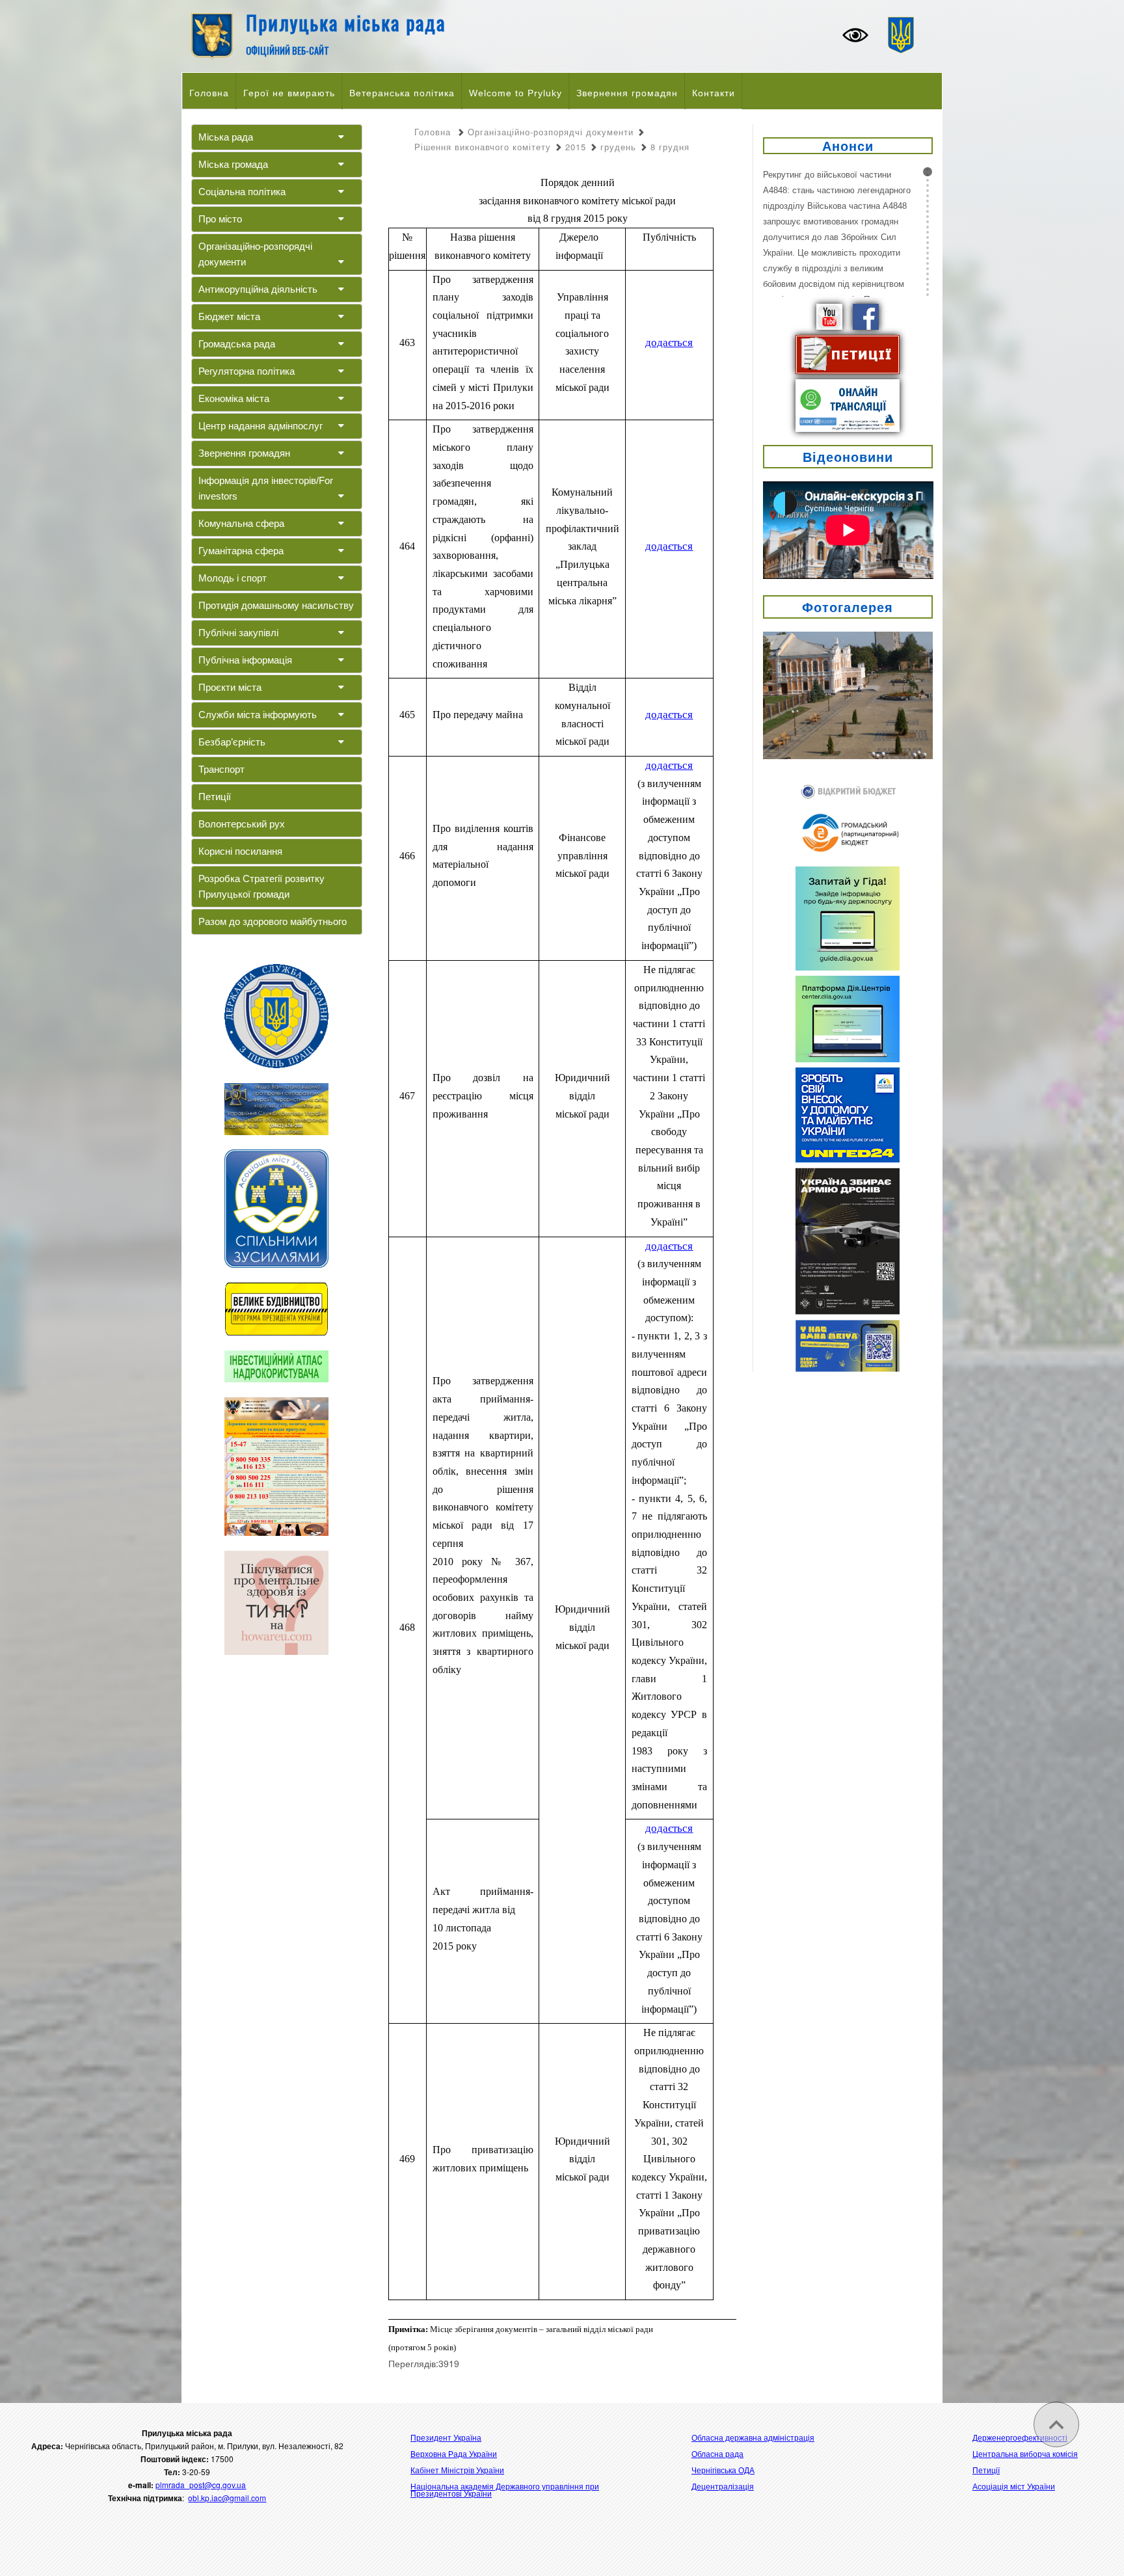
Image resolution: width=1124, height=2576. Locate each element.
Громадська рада (237, 344)
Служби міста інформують (258, 715)
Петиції (215, 797)
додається (669, 342)
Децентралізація (723, 2486)
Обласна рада (717, 2453)
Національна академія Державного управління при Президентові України (505, 2489)
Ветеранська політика (402, 93)
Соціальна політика (242, 192)
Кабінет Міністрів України (457, 2470)
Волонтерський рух (242, 824)
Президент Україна (446, 2437)
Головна (209, 93)
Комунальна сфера (241, 523)
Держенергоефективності (1020, 2437)
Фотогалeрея (848, 607)
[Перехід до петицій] (848, 353)
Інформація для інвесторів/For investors (266, 488)
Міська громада (233, 164)
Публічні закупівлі (238, 633)
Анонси (848, 145)
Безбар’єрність (232, 742)
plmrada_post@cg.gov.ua (201, 2485)
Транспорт (221, 769)
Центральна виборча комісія (1025, 2453)
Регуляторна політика (247, 371)
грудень (618, 147)
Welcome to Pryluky (515, 93)
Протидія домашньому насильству (276, 605)
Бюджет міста (229, 316)
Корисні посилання (240, 851)
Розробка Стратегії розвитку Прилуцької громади (261, 886)
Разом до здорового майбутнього (273, 921)
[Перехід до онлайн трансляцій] (848, 404)
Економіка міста (234, 398)
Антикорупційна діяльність (258, 289)
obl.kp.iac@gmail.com (227, 2498)
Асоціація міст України (1014, 2486)
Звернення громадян (627, 93)
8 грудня (670, 147)
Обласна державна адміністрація (753, 2437)
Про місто (220, 219)
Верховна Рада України (454, 2453)
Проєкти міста (230, 687)
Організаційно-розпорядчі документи (255, 254)
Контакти (714, 93)
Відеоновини (848, 456)
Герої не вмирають (289, 93)
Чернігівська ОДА (723, 2470)
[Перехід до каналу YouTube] (829, 315)
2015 (576, 147)
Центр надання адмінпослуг (261, 426)
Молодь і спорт (233, 578)
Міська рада (226, 137)
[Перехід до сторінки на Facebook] (866, 315)
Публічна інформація (245, 660)
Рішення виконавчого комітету (483, 147)
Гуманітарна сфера (241, 551)
